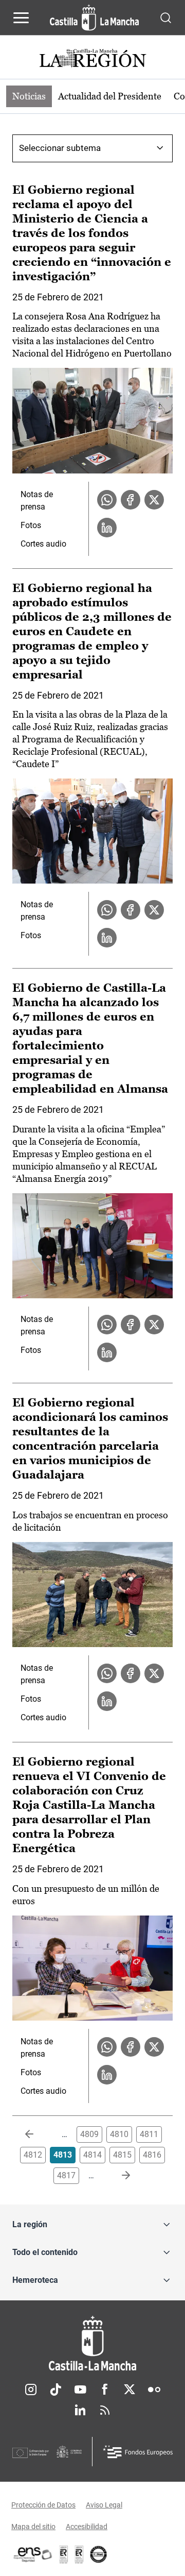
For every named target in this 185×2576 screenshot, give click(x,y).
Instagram (31, 2389)
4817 (66, 2175)
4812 (33, 2155)
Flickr (154, 2389)
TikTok (55, 2389)
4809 (89, 2134)
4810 (119, 2134)
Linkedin (80, 2410)
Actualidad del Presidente (110, 96)
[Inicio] (92, 2343)
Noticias (29, 96)
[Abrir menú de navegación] (21, 18)
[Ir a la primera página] (38, 2134)
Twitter (129, 2389)
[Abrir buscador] (166, 17)
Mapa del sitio (33, 2527)
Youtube (80, 2389)
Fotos (31, 525)
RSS (105, 2410)
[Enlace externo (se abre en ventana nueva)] (79, 2554)
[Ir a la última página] (118, 2176)
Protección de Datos (43, 2505)
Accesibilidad (87, 2527)
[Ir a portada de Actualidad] (92, 60)
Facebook (105, 2389)
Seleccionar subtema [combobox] (60, 148)
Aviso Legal (104, 2505)
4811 (149, 2134)
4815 (122, 2155)
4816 (152, 2155)
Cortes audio (43, 544)
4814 (92, 2155)
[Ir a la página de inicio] (94, 18)
